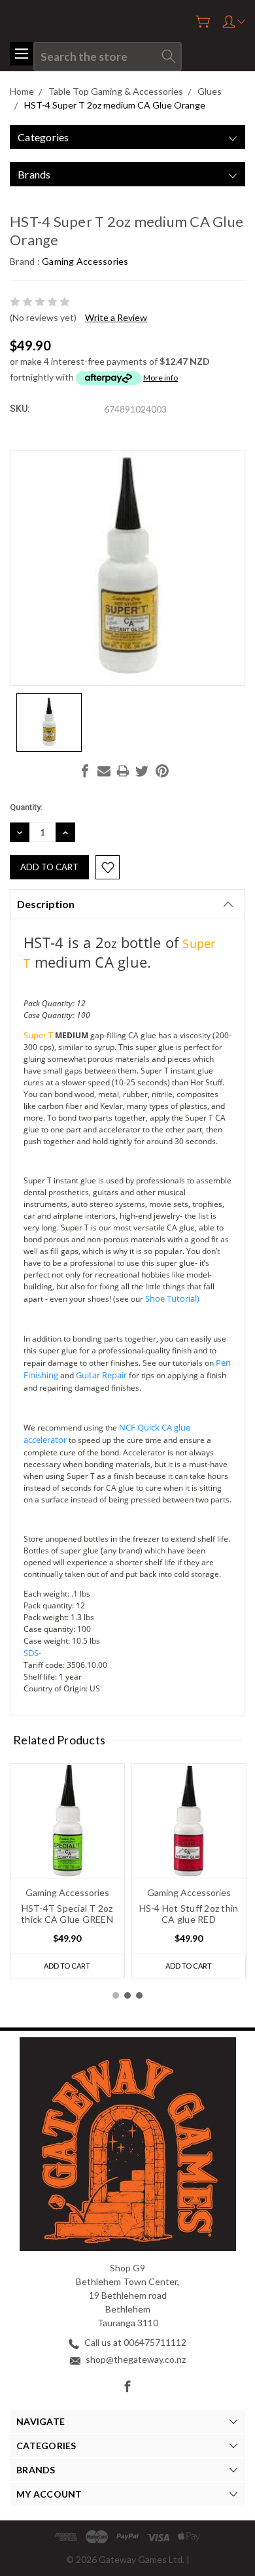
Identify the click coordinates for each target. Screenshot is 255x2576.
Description (46, 904)
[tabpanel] (67, 1871)
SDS (31, 1653)
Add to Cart (67, 1966)
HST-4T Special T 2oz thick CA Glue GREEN (67, 1914)
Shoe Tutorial (171, 1298)
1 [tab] (116, 1995)
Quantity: (26, 807)
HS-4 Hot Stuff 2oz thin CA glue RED (189, 1914)
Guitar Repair (101, 1375)
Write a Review (116, 317)
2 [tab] (127, 1995)
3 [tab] (139, 1995)
